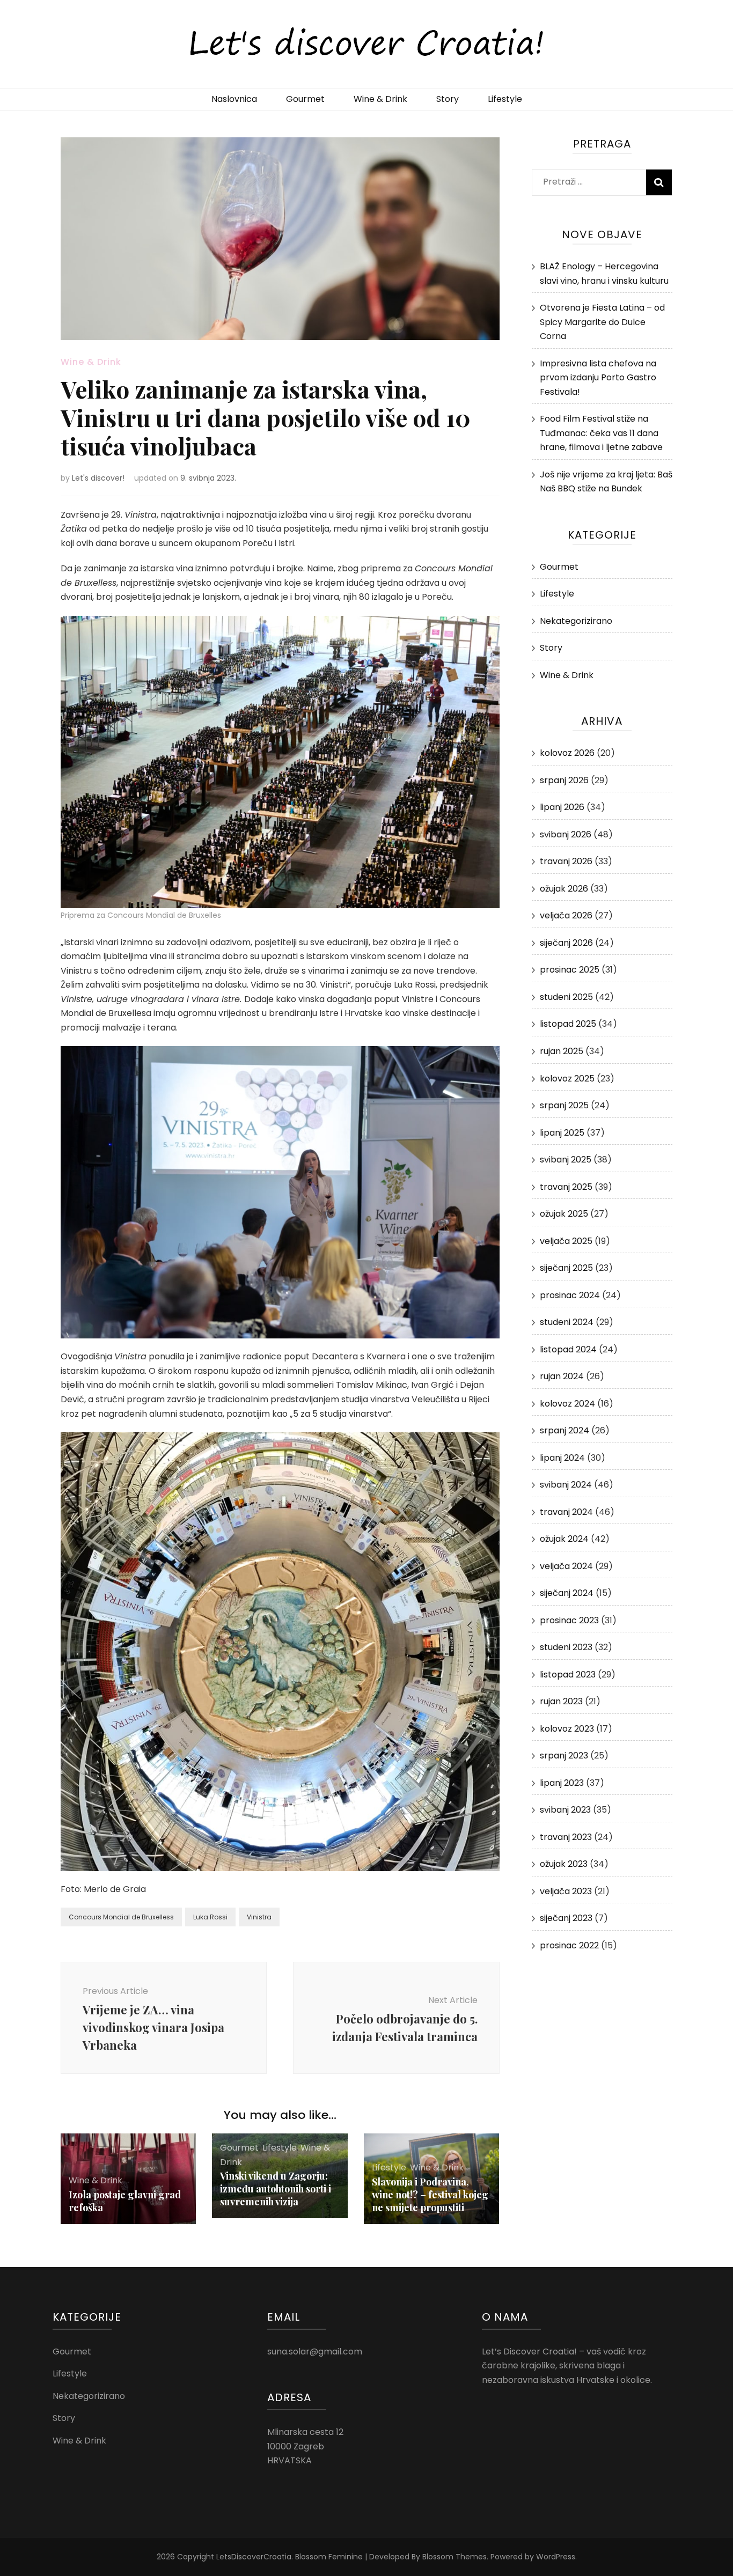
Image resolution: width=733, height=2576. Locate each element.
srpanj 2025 (564, 1105)
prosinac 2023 (569, 1620)
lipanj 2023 (562, 1783)
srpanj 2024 (565, 1430)
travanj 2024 (566, 1512)
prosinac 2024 (570, 1295)
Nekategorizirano (576, 621)
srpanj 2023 (564, 1756)
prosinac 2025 (570, 970)
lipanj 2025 (562, 1133)
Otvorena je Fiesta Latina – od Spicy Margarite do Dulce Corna (602, 322)
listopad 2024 (568, 1349)
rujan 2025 (562, 1051)
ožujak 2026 (564, 889)
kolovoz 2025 (567, 1079)
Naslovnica (234, 99)
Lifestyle (505, 99)
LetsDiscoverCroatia (254, 2557)
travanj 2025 (566, 1187)
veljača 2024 (566, 1566)
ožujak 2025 (564, 1214)
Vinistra (259, 1917)
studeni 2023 (566, 1647)
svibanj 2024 (566, 1485)
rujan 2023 (561, 1701)
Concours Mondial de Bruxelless (121, 1917)
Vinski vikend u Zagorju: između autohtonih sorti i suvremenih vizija (276, 2189)
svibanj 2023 (565, 1810)
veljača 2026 (566, 915)
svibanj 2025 (566, 1160)
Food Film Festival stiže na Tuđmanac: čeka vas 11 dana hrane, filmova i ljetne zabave (601, 433)
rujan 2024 (562, 1376)
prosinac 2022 (569, 1945)
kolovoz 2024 (567, 1404)
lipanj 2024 (562, 1458)
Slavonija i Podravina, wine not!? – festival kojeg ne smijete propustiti (430, 2195)
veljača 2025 (566, 1241)
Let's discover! (98, 478)
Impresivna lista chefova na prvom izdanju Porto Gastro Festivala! (598, 378)
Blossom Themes (455, 2557)
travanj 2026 (566, 861)
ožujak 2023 (564, 1864)
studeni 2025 (566, 997)
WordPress (556, 2557)
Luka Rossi (210, 1917)
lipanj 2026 (562, 807)
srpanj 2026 (564, 780)
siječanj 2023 (566, 1918)
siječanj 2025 (566, 1268)
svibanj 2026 (566, 834)
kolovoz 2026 (567, 753)
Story (448, 99)
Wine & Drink (380, 99)
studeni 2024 (567, 1322)
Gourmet (305, 99)
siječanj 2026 (566, 943)
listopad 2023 (568, 1675)
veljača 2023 (566, 1891)
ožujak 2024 (564, 1539)
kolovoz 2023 (567, 1729)
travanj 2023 (566, 1837)
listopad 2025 (568, 1024)
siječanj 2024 (567, 1593)
